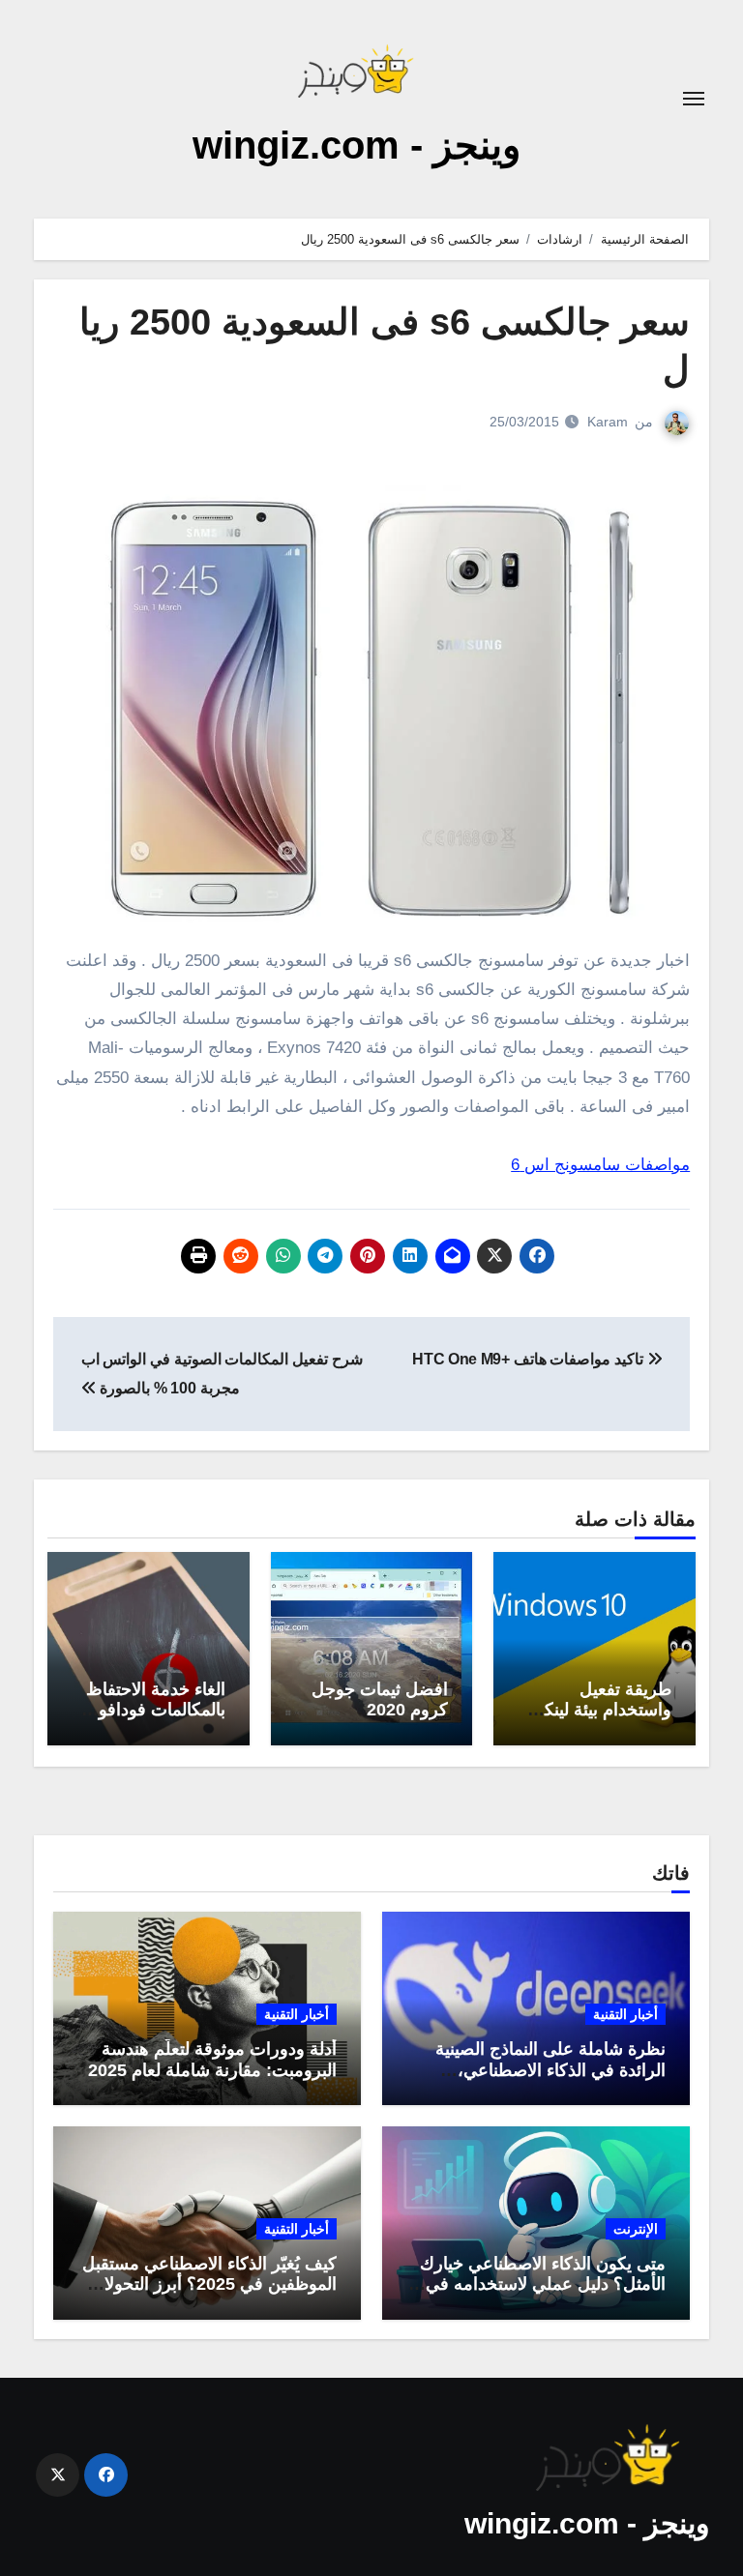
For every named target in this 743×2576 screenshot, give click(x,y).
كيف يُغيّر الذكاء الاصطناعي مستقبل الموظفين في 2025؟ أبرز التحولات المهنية (209, 2284)
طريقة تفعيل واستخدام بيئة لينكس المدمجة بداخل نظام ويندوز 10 (597, 1721)
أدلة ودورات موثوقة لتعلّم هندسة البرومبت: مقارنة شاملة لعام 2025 (212, 2060)
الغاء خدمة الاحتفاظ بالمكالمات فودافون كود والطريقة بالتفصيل (156, 1721)
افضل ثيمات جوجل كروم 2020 (380, 1700)
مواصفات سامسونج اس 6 (600, 1165)
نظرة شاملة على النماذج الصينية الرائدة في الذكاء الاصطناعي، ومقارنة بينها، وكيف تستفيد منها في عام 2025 (540, 2080)
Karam (608, 422)
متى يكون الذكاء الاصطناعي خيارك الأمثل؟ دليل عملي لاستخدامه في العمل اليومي (543, 2284)
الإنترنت (636, 2229)
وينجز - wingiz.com (357, 145)
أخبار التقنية (625, 2014)
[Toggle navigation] (694, 99)
